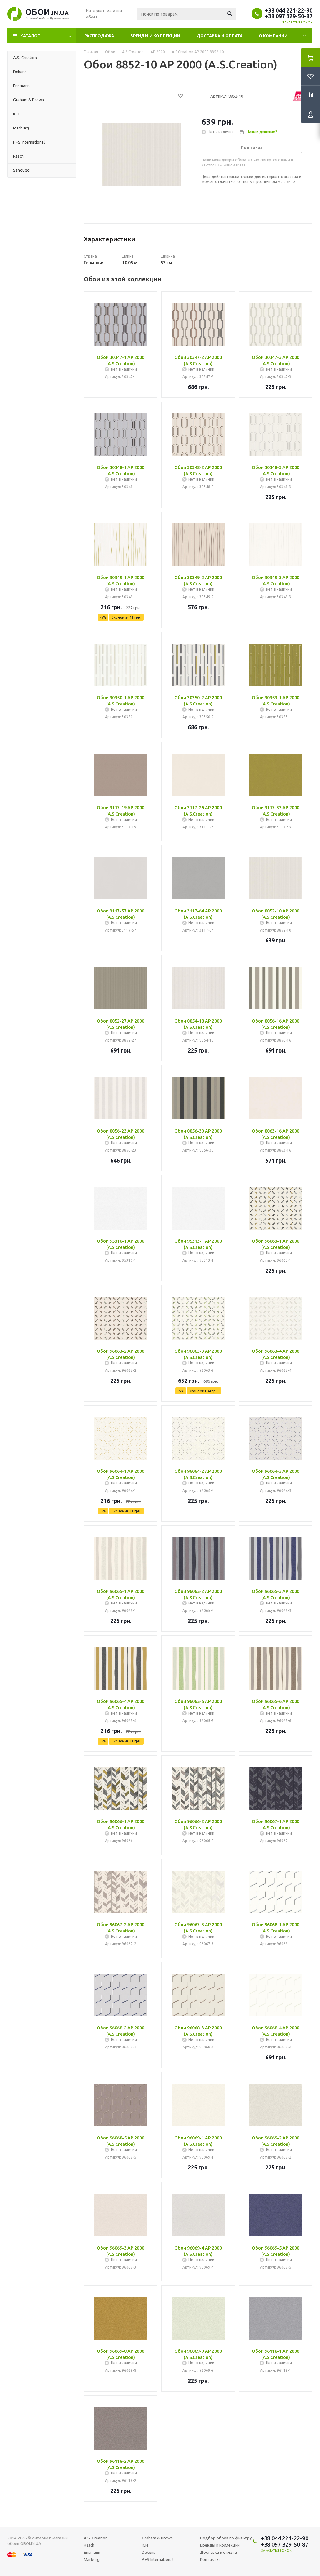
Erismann (92, 2552)
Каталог (30, 36)
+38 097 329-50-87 (289, 16)
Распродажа (99, 36)
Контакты (210, 2559)
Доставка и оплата (220, 36)
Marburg (92, 2559)
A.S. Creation (96, 2538)
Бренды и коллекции (155, 36)
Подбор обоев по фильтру (226, 2538)
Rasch (89, 2545)
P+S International (158, 2559)
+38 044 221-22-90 (289, 10)
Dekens (149, 2552)
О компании (273, 36)
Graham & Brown (157, 2538)
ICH (145, 2545)
